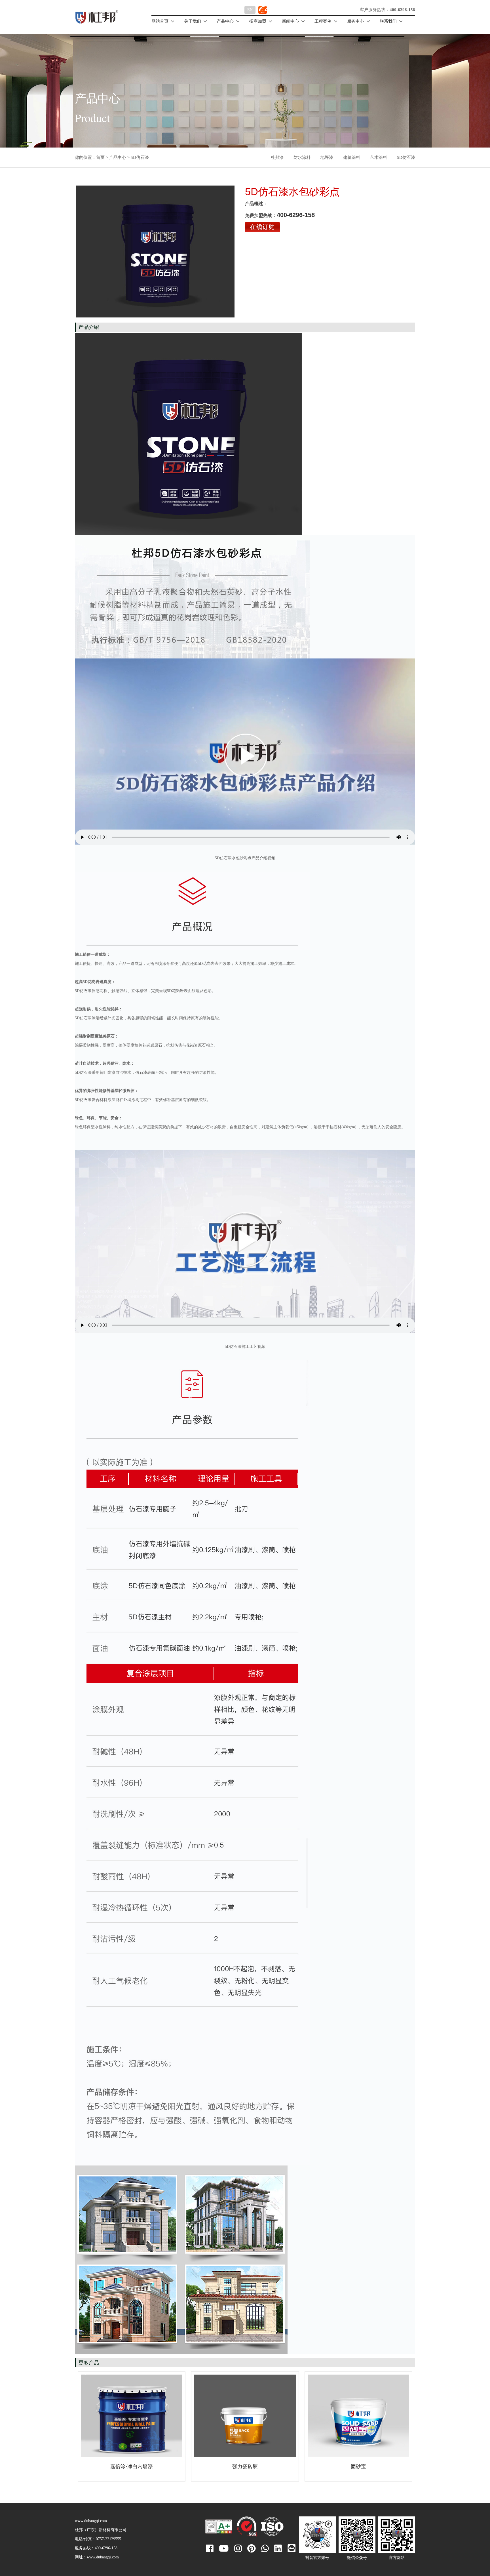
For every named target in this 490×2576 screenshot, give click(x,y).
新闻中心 (290, 21)
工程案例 (323, 21)
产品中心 (225, 21)
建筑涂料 (352, 157)
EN (250, 10)
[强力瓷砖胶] (245, 2416)
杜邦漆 (277, 157)
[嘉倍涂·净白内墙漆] (132, 2416)
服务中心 (356, 21)
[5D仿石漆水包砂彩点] (155, 252)
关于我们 (193, 21)
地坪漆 (327, 157)
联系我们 (388, 21)
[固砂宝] (358, 2416)
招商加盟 (258, 21)
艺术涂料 (379, 157)
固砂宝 (358, 2466)
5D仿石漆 (406, 157)
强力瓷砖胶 (245, 2466)
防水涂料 (302, 157)
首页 (100, 157)
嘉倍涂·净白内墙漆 (132, 2466)
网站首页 (160, 21)
